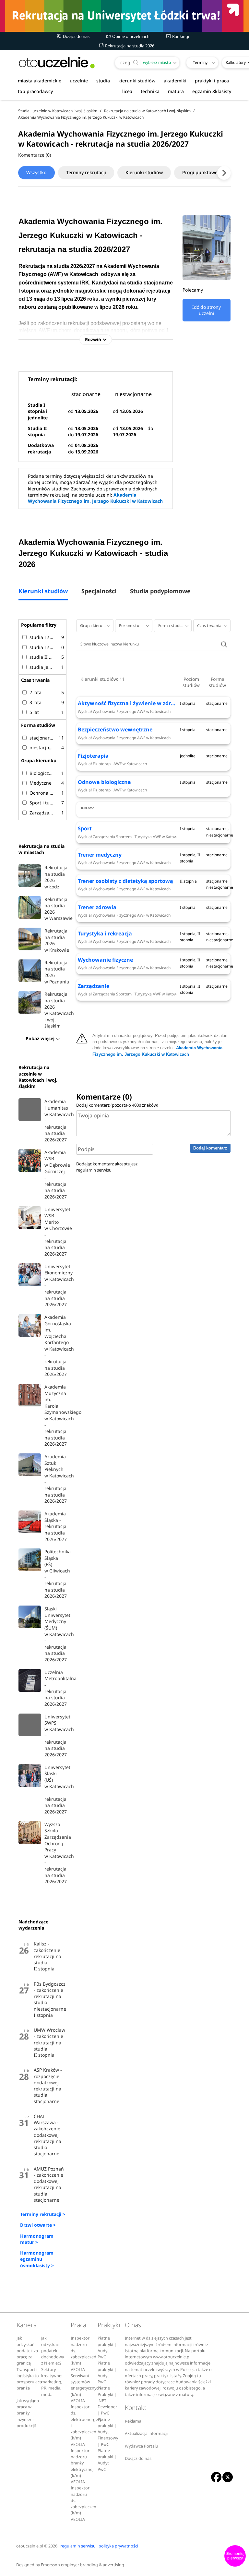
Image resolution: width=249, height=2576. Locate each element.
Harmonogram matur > (37, 2239)
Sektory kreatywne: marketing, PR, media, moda (52, 2382)
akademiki (175, 81)
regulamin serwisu (94, 1170)
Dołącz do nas (76, 36)
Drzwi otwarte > (38, 2225)
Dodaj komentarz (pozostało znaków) (117, 1105)
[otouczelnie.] (57, 62)
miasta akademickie (40, 81)
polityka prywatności (118, 2546)
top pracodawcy (35, 91)
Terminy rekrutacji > (43, 2214)
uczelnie (79, 81)
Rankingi (180, 36)
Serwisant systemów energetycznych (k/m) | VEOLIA (86, 2388)
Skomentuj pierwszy (235, 2556)
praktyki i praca (212, 81)
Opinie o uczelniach (130, 36)
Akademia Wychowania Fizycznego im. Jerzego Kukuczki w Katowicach (95, 498)
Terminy (200, 62)
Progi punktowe (200, 172)
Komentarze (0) (35, 155)
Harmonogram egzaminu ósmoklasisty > (37, 2259)
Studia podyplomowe (160, 591)
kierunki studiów (137, 81)
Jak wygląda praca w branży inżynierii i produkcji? (28, 2413)
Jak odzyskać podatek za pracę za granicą (27, 2351)
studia (103, 81)
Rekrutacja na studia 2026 (129, 46)
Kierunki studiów (144, 172)
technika (150, 91)
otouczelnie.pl (30, 2546)
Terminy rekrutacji (86, 172)
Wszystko (36, 172)
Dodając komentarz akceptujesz (107, 1167)
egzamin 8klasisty (212, 91)
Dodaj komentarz (210, 1148)
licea (127, 91)
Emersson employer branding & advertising (83, 2565)
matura (176, 91)
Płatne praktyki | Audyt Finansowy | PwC (108, 2432)
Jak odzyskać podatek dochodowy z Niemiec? (53, 2351)
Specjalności (99, 591)
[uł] (124, 16)
